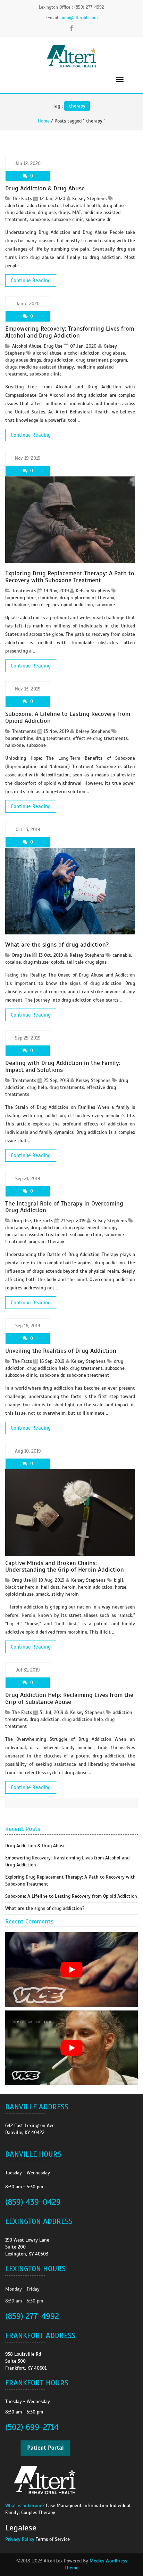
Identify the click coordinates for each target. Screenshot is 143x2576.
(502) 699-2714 (32, 2427)
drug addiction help (47, 1368)
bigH (119, 1580)
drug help (37, 1087)
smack (43, 1594)
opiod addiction (77, 605)
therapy (56, 1242)
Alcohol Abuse (27, 346)
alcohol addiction (82, 353)
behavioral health (82, 206)
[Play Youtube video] (71, 1970)
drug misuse (36, 962)
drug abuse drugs (23, 360)
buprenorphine (20, 598)
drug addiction (20, 212)
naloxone (15, 745)
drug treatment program (102, 360)
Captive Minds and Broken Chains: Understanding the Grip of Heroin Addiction (65, 1566)
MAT (77, 212)
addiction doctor (44, 206)
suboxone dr (98, 219)
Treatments (24, 591)
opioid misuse (19, 1594)
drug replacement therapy (87, 598)
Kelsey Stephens (89, 199)
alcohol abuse (47, 353)
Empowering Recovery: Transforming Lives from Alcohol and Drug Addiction (70, 332)
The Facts (22, 199)
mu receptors (45, 605)
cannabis (122, 955)
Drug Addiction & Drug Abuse (45, 188)
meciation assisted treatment (36, 1235)
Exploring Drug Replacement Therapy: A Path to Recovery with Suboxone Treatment (70, 577)
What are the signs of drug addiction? (57, 945)
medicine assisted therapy (47, 367)
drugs (64, 212)
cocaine (13, 962)
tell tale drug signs (87, 962)
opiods (58, 962)
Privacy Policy (20, 2539)
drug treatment (86, 1368)
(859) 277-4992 (32, 2316)
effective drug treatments (100, 738)
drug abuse (114, 206)
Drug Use (53, 346)
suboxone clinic (67, 219)
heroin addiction (95, 1587)
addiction (15, 206)
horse (121, 1587)
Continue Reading (31, 280)
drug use (47, 212)
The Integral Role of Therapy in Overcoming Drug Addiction (64, 1207)
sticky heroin (65, 1594)
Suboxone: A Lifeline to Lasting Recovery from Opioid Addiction (68, 717)
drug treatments (53, 738)
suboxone (39, 219)
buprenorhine (19, 738)
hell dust (50, 1587)
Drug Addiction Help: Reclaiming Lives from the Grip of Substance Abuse (69, 1698)
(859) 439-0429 (33, 2202)
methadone (17, 605)
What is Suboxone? (25, 2506)
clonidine (48, 598)
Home (44, 121)
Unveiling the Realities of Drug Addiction (61, 1351)
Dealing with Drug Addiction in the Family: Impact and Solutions (63, 1066)
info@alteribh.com (80, 18)
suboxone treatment (88, 1375)
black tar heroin (22, 1587)
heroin (69, 1587)
